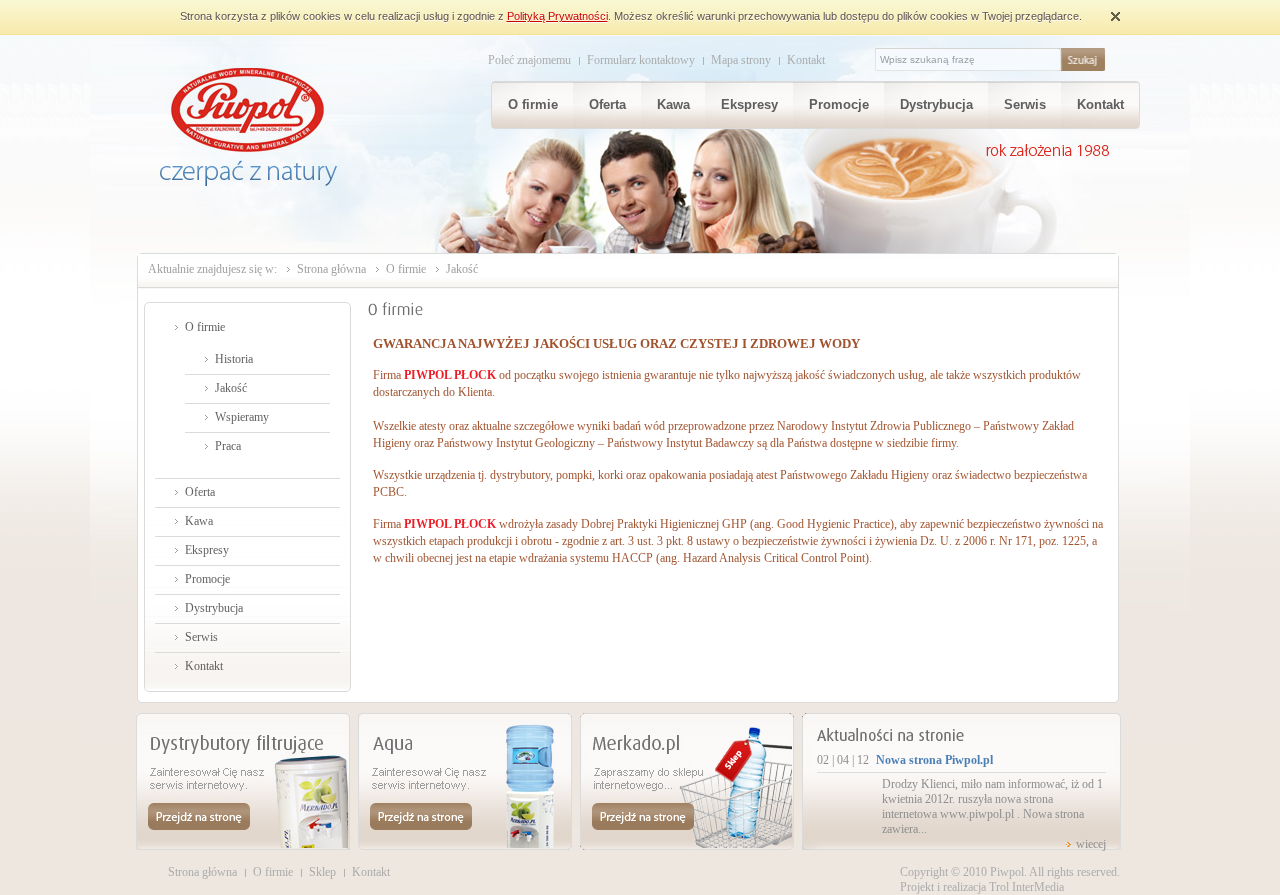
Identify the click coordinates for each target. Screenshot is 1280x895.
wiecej (1091, 844)
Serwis (1025, 105)
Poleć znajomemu (529, 60)
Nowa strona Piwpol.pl (934, 760)
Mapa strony (741, 60)
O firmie (533, 105)
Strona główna (331, 269)
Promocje (839, 105)
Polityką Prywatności (557, 16)
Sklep (322, 872)
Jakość (231, 388)
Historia (234, 359)
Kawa (673, 105)
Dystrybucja (936, 105)
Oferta (607, 105)
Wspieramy (242, 417)
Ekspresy (749, 105)
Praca (228, 446)
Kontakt (806, 60)
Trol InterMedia (1026, 887)
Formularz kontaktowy (641, 60)
